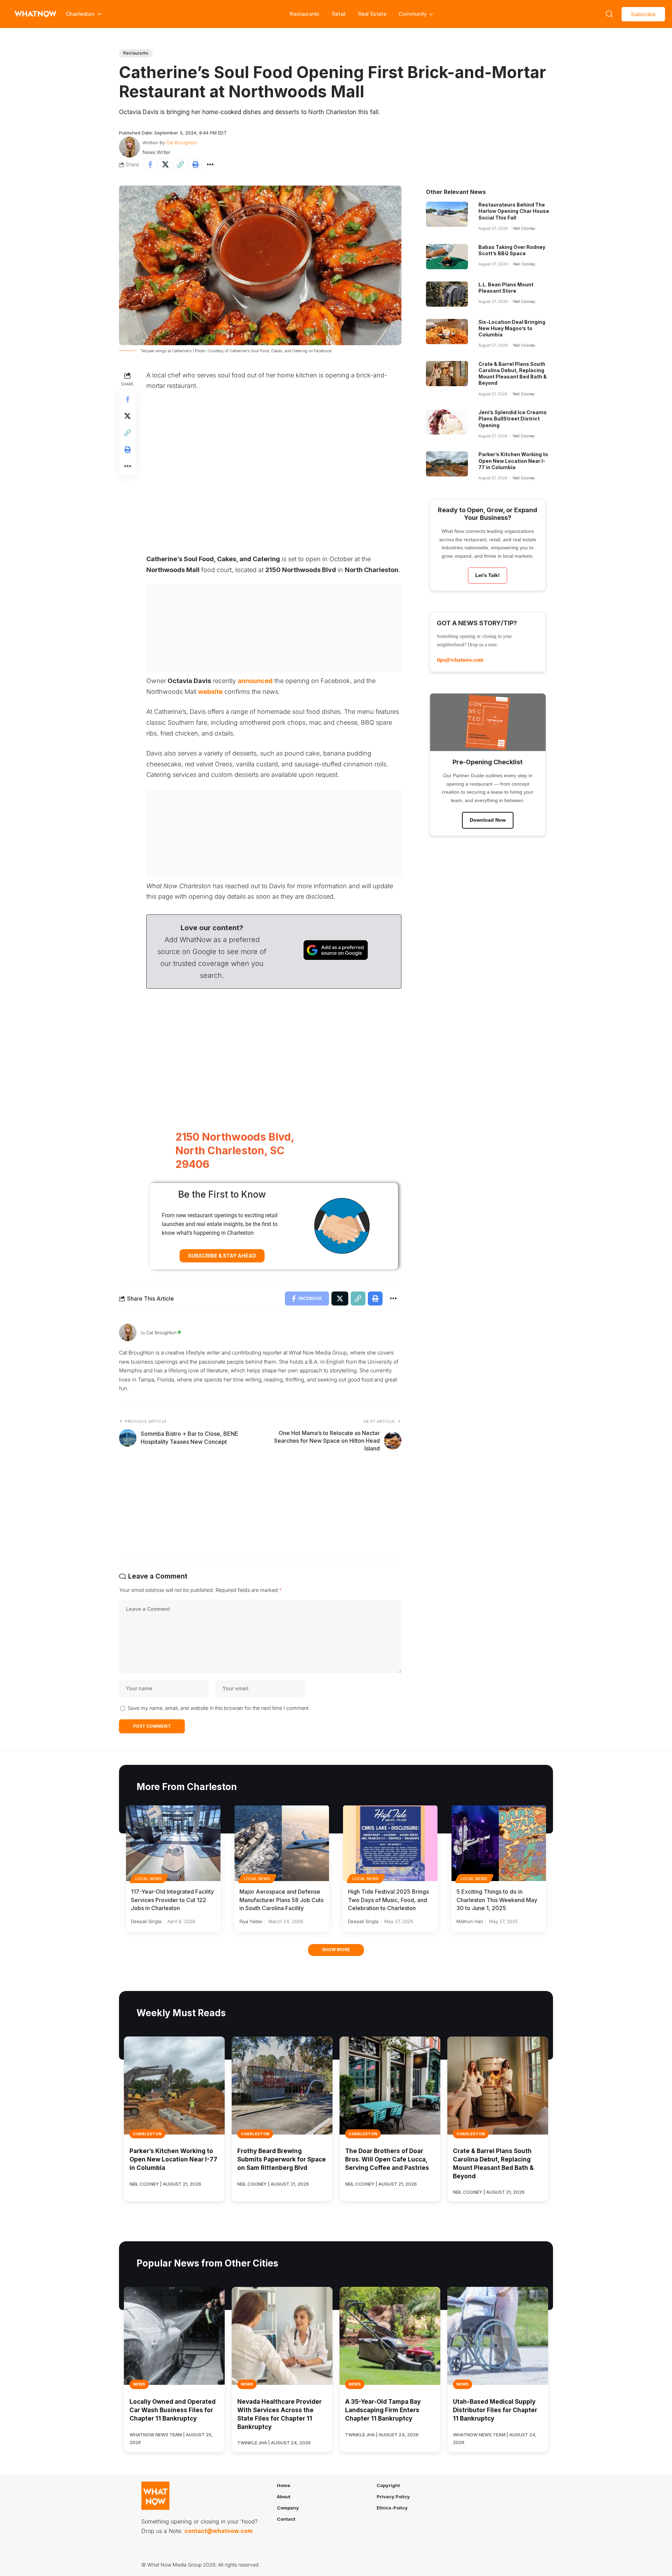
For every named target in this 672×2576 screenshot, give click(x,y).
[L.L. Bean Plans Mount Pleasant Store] (447, 294)
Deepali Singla (146, 1921)
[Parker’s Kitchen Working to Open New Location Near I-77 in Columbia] (447, 464)
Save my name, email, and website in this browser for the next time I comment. (219, 1708)
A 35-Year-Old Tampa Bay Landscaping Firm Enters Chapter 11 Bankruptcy (383, 2410)
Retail (339, 14)
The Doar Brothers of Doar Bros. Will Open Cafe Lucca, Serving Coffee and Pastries (387, 2159)
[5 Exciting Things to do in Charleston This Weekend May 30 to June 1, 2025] (499, 1843)
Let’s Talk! (488, 575)
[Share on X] (165, 165)
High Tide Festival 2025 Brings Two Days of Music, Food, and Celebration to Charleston (388, 1900)
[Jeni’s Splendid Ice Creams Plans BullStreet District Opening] (447, 422)
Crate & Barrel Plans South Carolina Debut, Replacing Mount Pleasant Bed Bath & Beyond (513, 374)
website (210, 692)
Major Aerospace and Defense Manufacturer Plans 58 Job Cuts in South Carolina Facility (281, 1900)
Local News (149, 1879)
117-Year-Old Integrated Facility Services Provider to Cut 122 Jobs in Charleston (172, 1900)
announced (255, 681)
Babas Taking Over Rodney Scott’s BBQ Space (512, 250)
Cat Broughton (182, 142)
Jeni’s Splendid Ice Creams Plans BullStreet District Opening (513, 419)
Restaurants (304, 14)
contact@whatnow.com (218, 2531)
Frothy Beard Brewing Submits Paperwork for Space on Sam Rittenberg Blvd (282, 2159)
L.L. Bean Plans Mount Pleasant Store (506, 288)
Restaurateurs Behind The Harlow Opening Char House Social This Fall (514, 211)
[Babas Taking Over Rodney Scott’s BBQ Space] (447, 257)
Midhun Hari (470, 1921)
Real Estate (372, 14)
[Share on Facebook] (150, 165)
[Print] (195, 165)
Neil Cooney (524, 228)
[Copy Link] (180, 165)
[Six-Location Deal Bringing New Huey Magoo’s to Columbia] (447, 332)
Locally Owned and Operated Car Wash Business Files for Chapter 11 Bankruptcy (173, 2410)
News (139, 2384)
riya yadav (251, 1921)
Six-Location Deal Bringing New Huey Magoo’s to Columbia (512, 328)
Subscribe (643, 14)
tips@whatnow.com (460, 660)
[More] (210, 165)
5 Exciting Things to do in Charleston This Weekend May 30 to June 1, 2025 (497, 1900)
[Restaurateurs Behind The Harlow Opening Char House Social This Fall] (447, 214)
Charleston (147, 2134)
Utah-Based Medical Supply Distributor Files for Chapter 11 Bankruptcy (495, 2410)
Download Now (488, 820)
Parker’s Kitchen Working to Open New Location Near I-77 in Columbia (513, 461)
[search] (609, 14)
